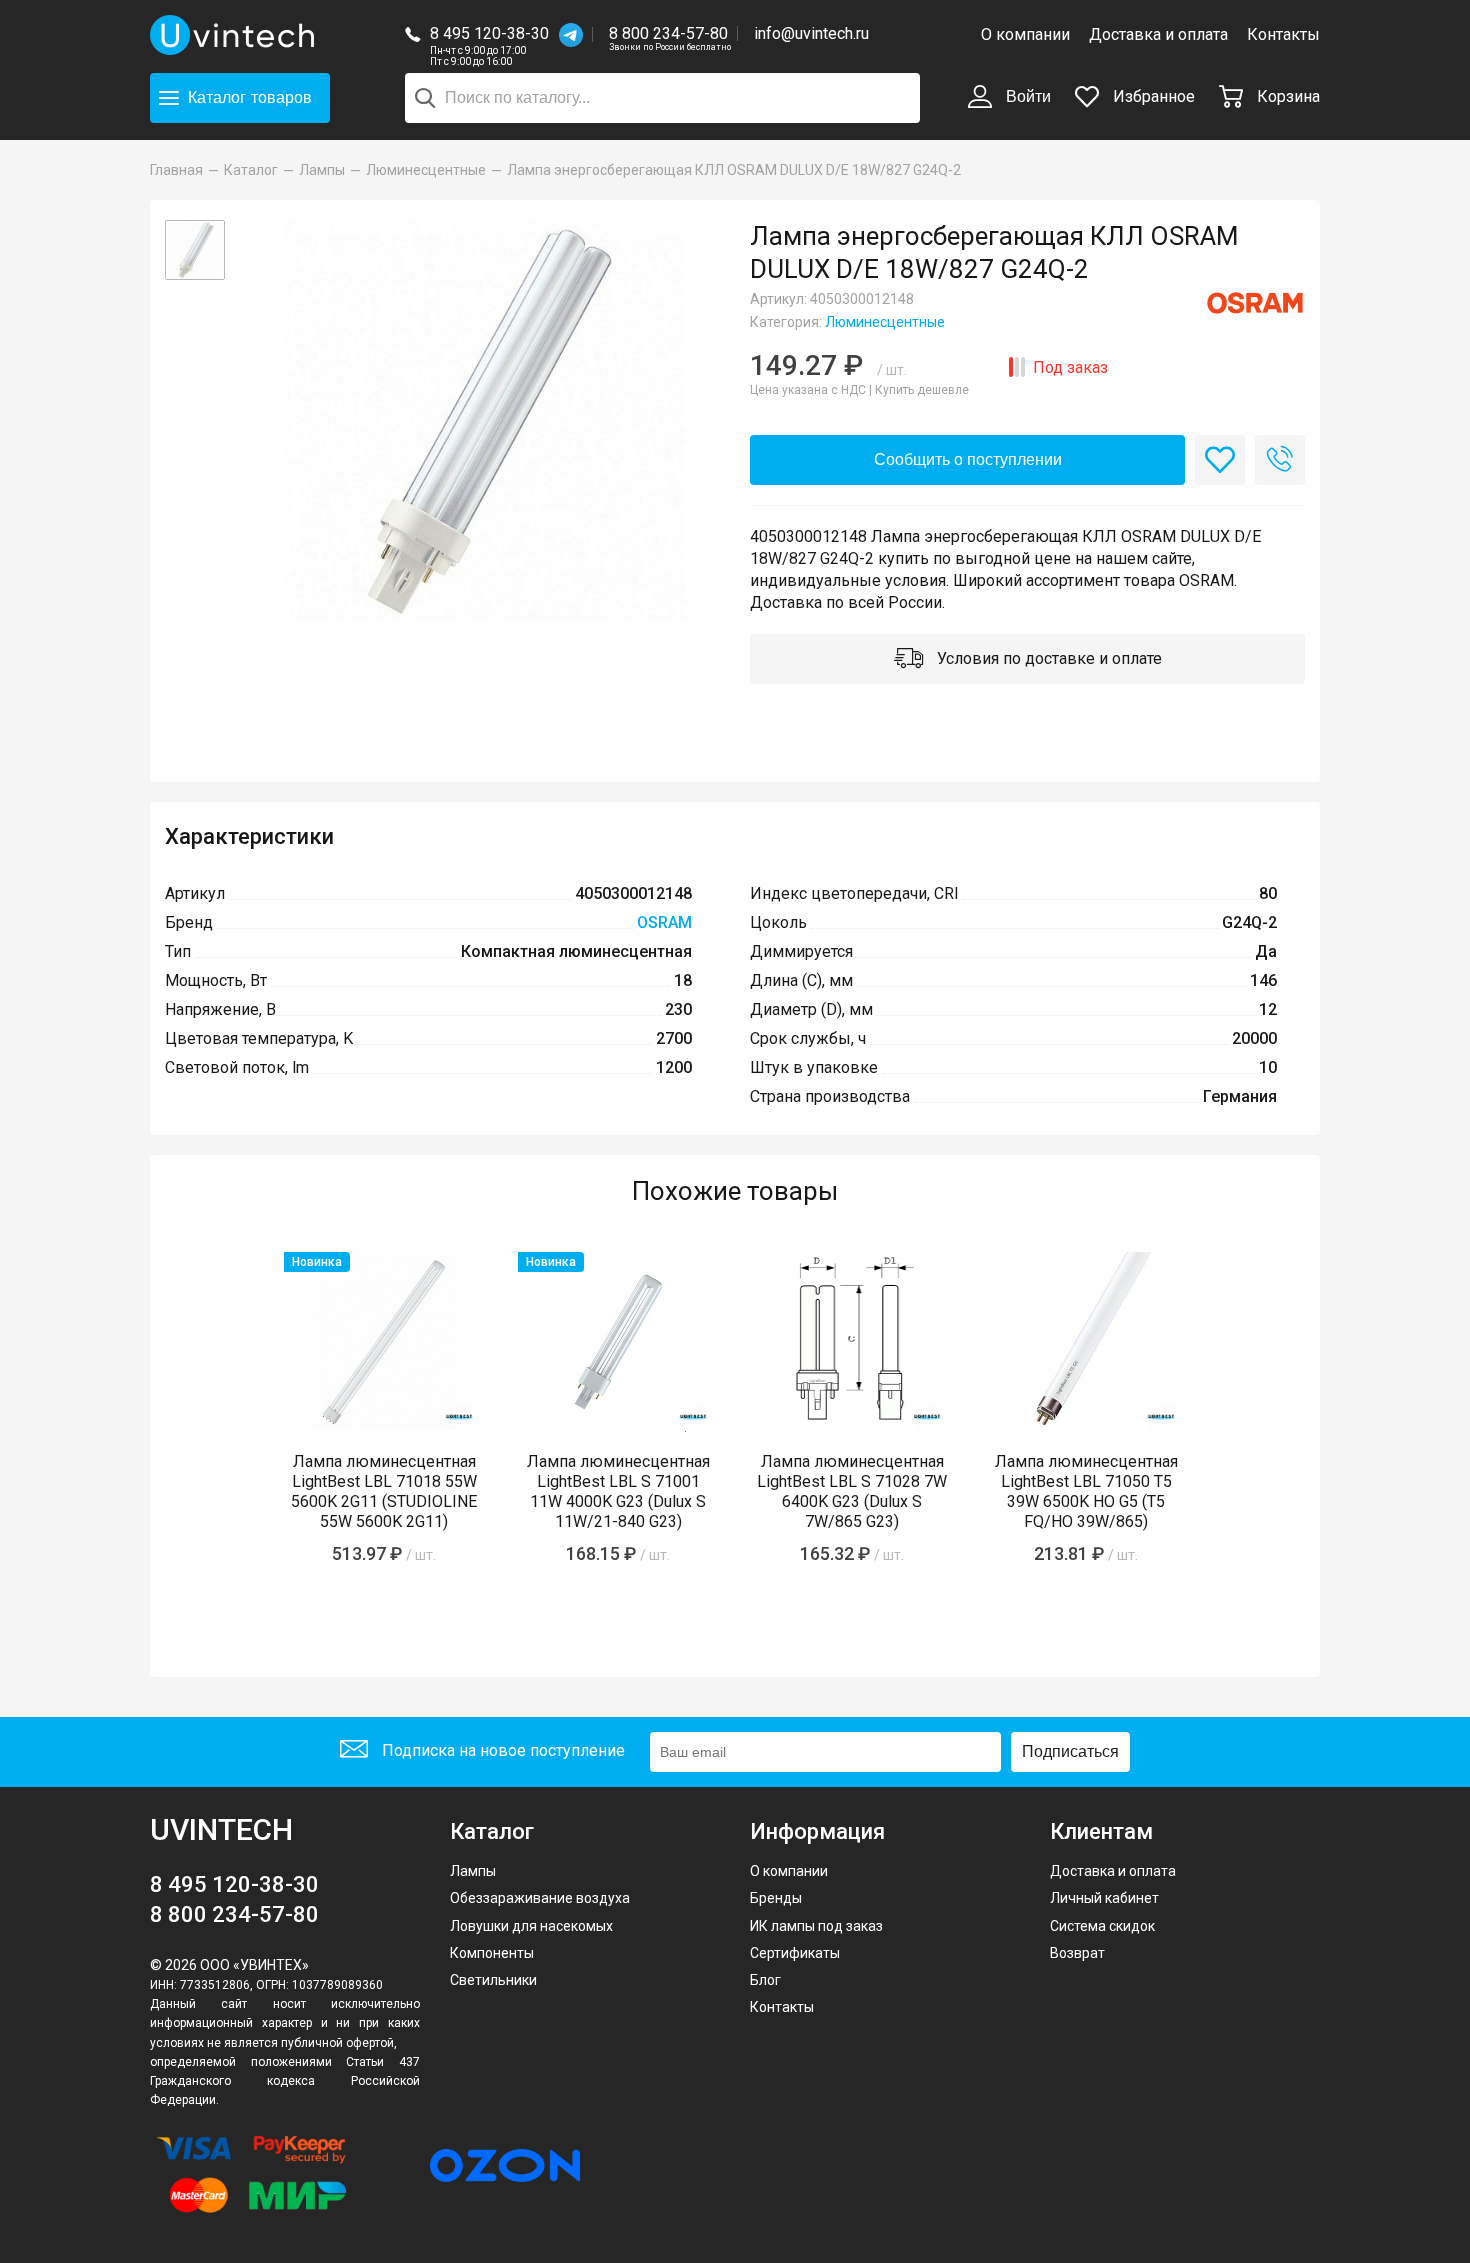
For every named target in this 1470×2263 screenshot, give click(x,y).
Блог (765, 1980)
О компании (1025, 34)
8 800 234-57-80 (670, 34)
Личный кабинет (1104, 1898)
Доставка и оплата (1158, 34)
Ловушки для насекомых (531, 1926)
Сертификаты (795, 1953)
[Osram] (1255, 303)
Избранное (1152, 96)
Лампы (473, 1871)
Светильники (493, 1980)
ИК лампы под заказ (816, 1926)
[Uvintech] (235, 35)
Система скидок (1102, 1926)
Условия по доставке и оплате (1047, 658)
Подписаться (1070, 1751)
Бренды (776, 1898)
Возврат (1077, 1953)
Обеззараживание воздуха (540, 1898)
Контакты (1283, 34)
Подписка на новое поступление (501, 1750)
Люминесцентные (885, 322)
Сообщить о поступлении (968, 459)
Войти (1026, 96)
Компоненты (492, 1953)
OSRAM (664, 922)
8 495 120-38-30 (489, 33)
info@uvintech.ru (811, 33)
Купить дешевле (922, 390)
